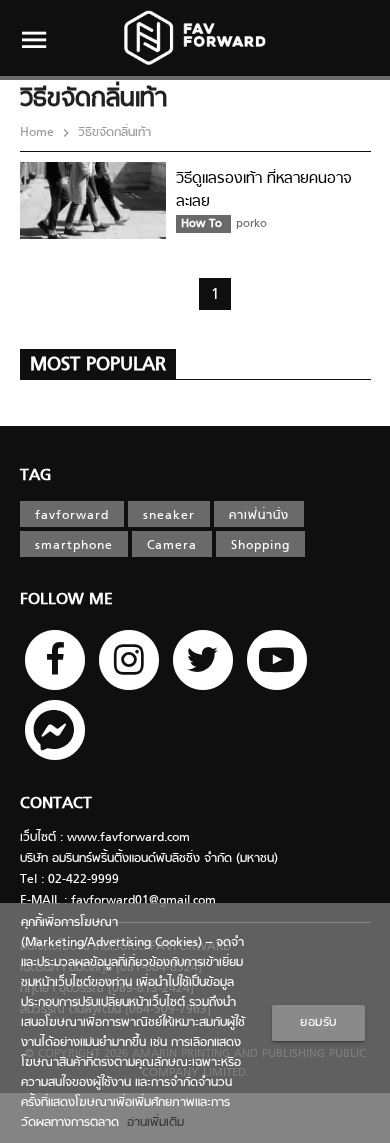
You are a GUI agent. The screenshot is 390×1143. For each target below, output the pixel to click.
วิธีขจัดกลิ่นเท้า (112, 133)
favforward (72, 516)
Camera (172, 546)
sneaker (169, 516)
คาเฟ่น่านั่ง (259, 516)
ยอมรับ (318, 1023)
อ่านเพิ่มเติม (151, 1123)
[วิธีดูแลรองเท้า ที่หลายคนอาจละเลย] (93, 236)
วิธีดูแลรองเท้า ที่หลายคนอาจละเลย (264, 190)
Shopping (260, 546)
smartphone (74, 546)
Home (39, 133)
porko (251, 224)
